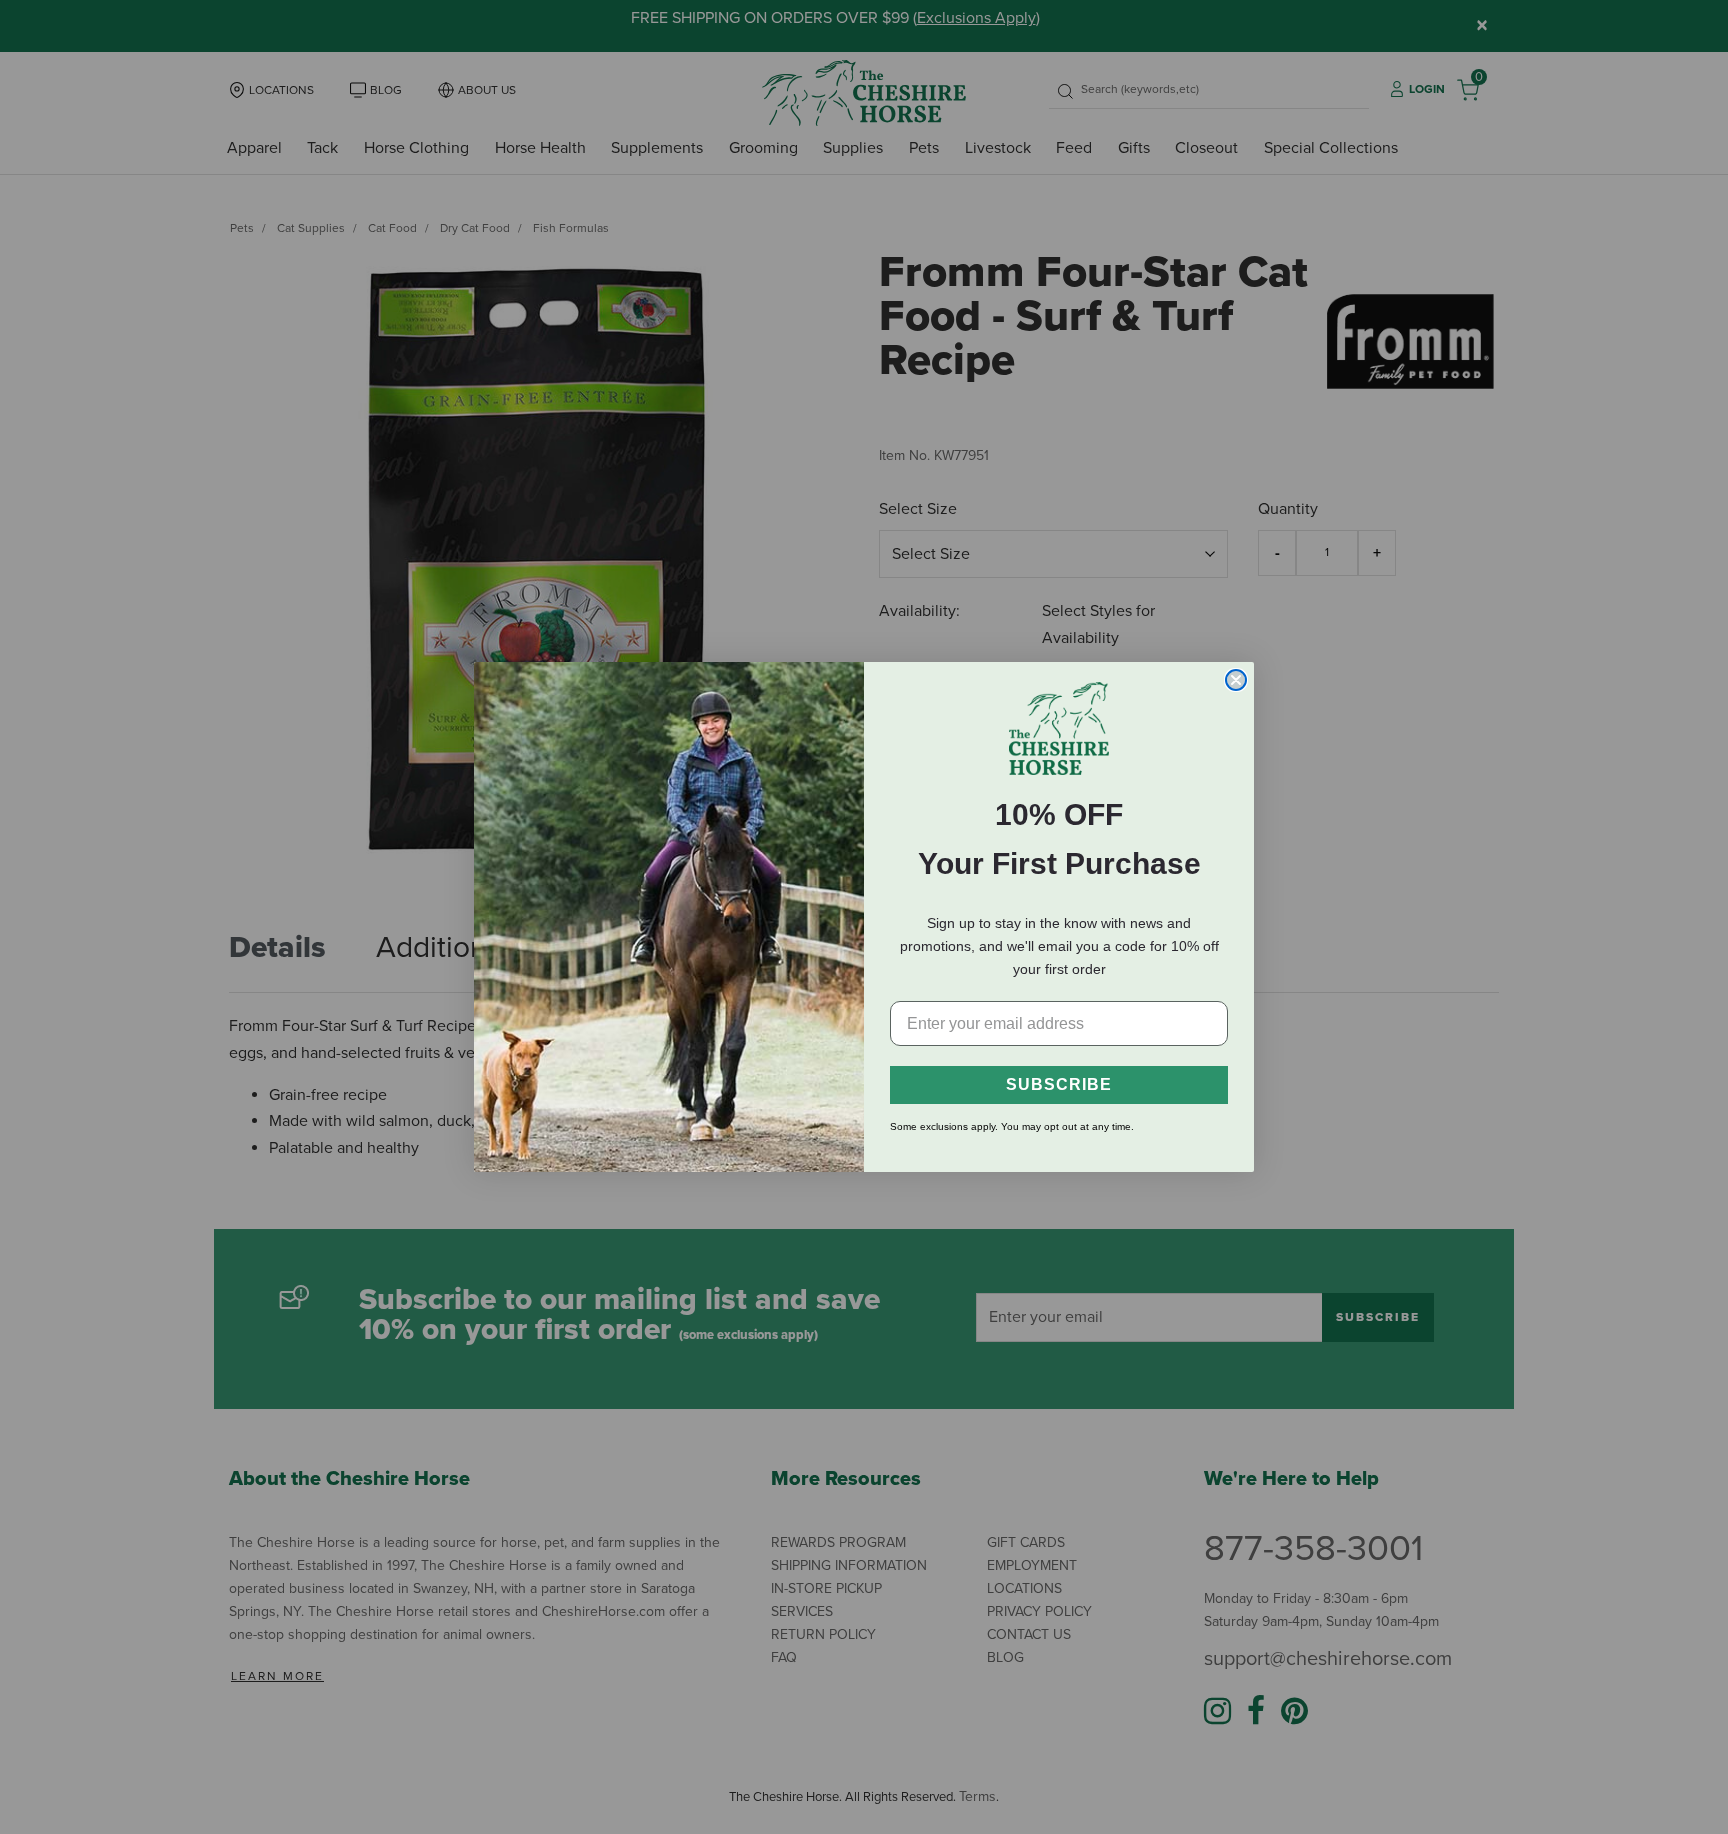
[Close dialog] (1236, 680)
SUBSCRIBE (1059, 1084)
